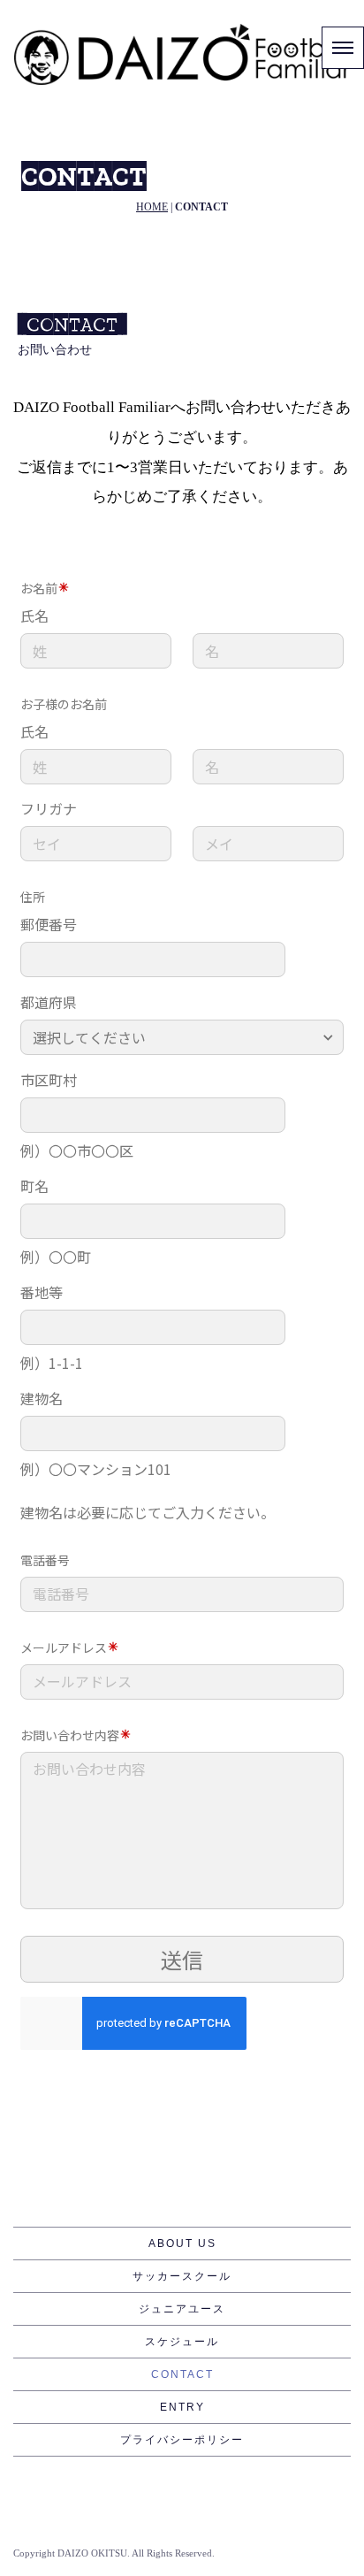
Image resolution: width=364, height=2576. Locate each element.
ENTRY (182, 2407)
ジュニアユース (182, 2309)
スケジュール (182, 2342)
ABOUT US (182, 2243)
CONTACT (182, 2374)
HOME (152, 207)
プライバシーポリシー (182, 2440)
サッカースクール (182, 2276)
